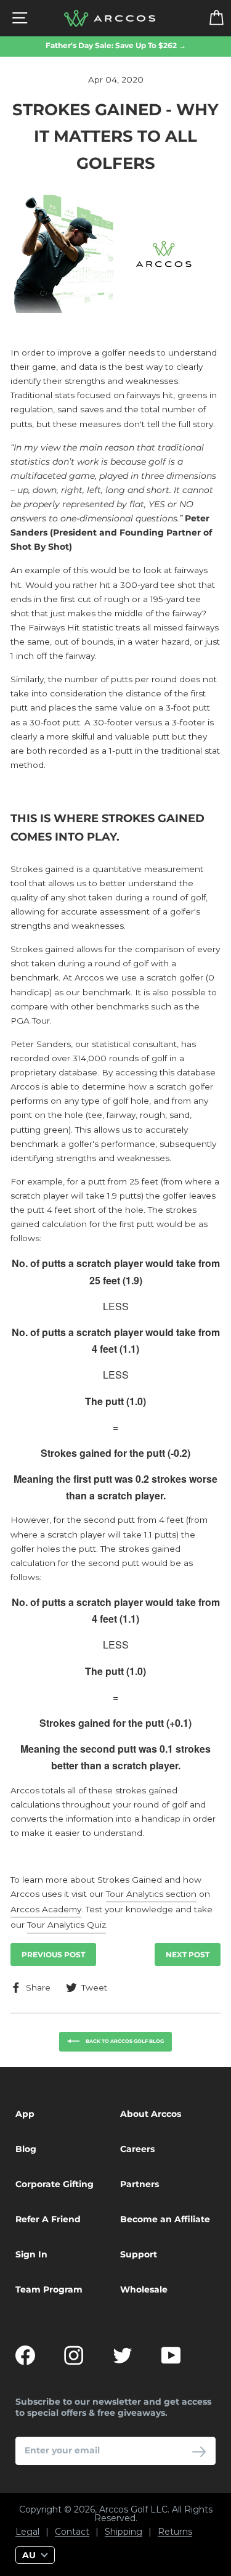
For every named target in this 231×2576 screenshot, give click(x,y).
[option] (115, 46)
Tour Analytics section (151, 1894)
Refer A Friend (48, 2219)
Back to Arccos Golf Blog (124, 2041)
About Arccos (151, 2114)
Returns (175, 2532)
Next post (188, 1954)
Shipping (124, 2532)
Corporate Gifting (55, 2184)
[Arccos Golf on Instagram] (74, 2355)
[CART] (209, 18)
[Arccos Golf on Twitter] (123, 2355)
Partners (140, 2184)
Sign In (31, 2254)
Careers (137, 2149)
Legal (27, 2532)
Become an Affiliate (165, 2219)
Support (139, 2254)
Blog (26, 2149)
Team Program (49, 2289)
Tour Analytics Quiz (67, 1925)
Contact (72, 2532)
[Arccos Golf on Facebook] (25, 2355)
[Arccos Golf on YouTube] (171, 2355)
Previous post (53, 1954)
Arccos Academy (46, 1909)
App (25, 2114)
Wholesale (144, 2289)
